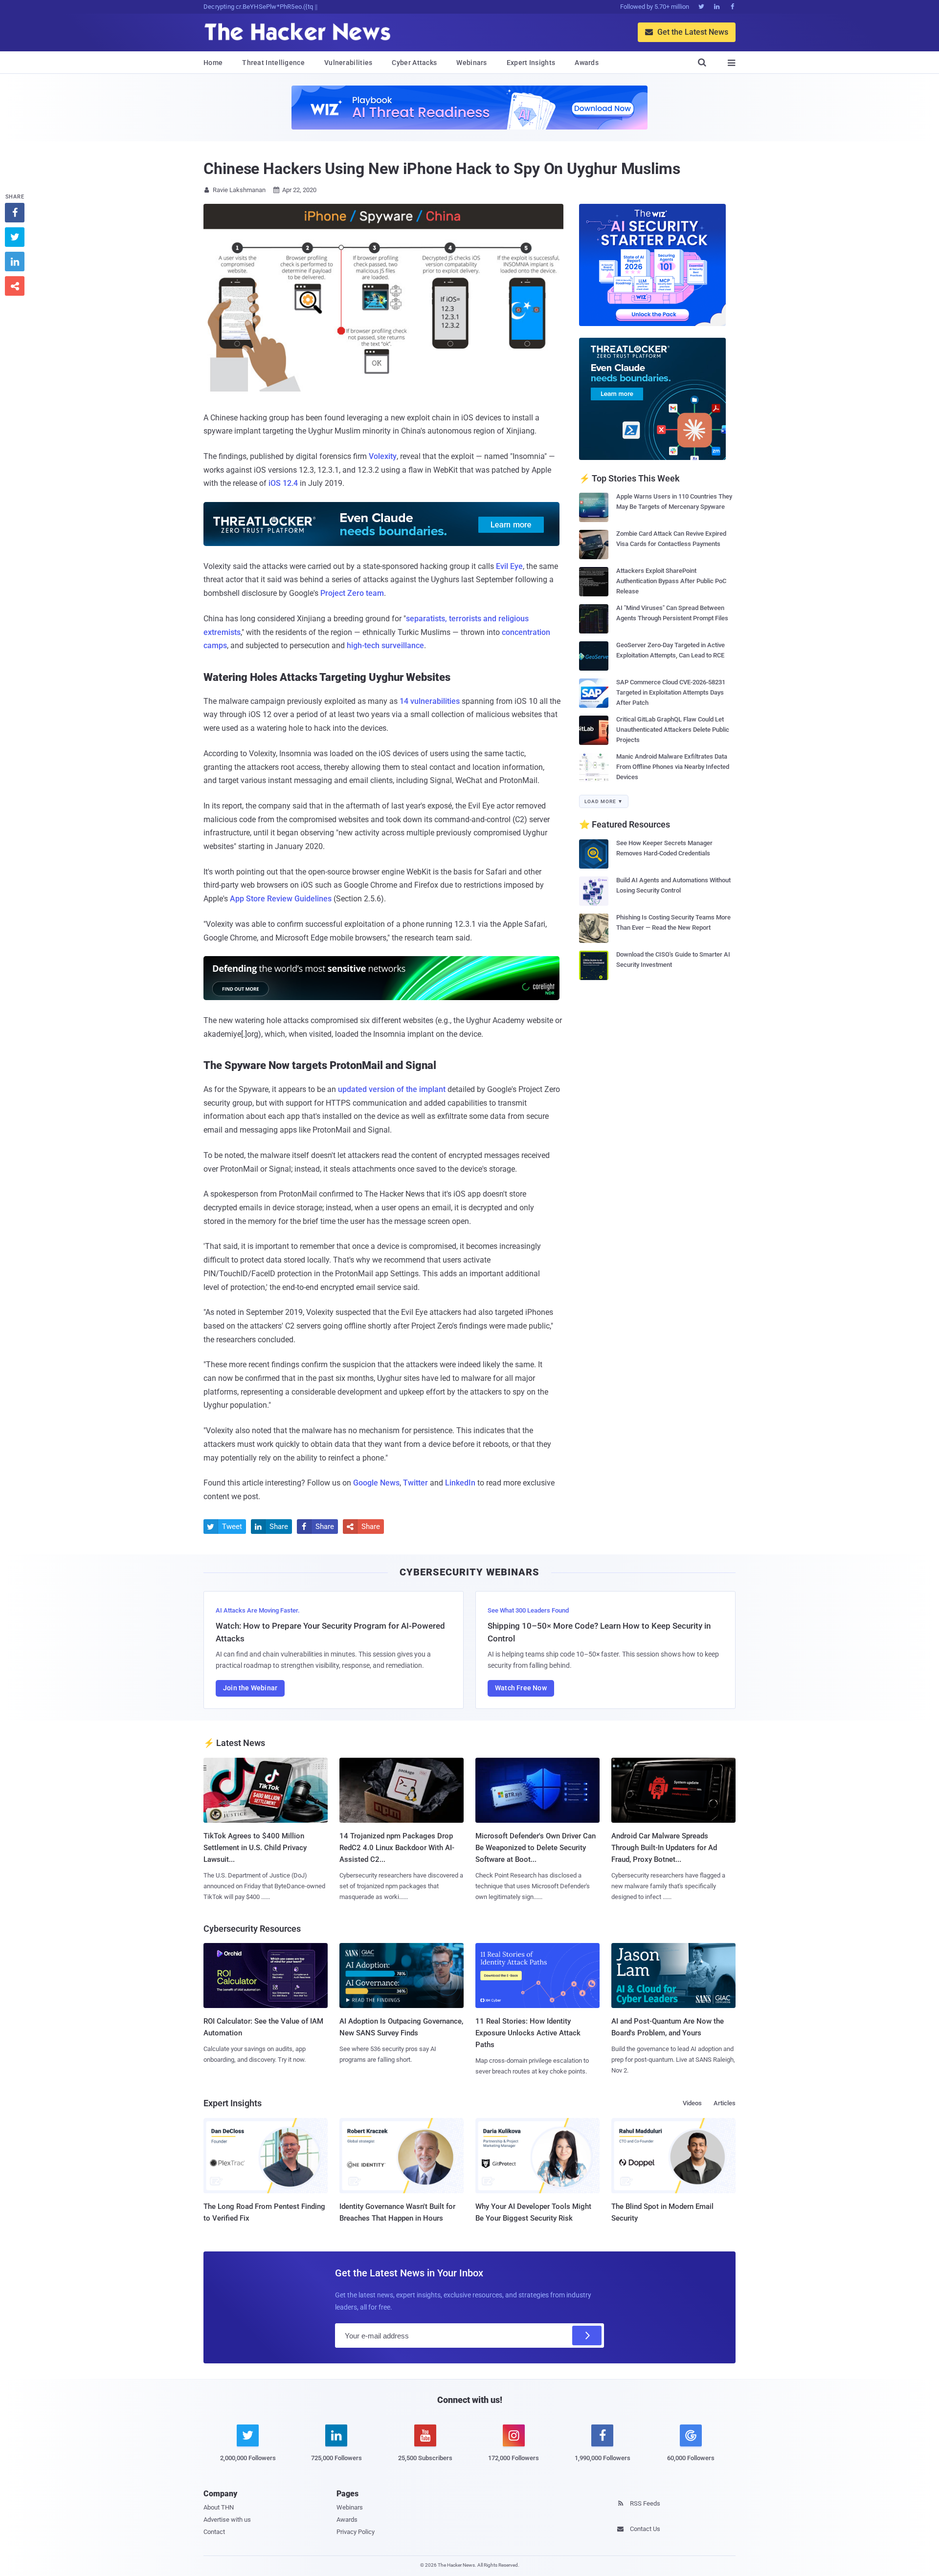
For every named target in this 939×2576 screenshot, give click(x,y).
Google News (376, 1483)
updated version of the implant (392, 1089)
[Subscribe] (587, 2336)
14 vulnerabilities (430, 701)
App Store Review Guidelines (281, 899)
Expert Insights (531, 63)
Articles (725, 2103)
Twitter (415, 1483)
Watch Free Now (521, 1688)
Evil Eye (509, 566)
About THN (219, 2507)
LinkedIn (460, 1483)
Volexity (383, 456)
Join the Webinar (250, 1688)
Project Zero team (352, 593)
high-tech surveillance (385, 645)
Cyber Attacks (414, 63)
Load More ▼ (604, 801)
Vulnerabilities (348, 63)
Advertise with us (227, 2520)
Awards (587, 63)
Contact (214, 2532)
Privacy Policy (356, 2532)
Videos (692, 2103)
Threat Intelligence (273, 63)
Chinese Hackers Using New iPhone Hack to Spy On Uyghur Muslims (442, 169)
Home (213, 63)
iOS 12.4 (283, 483)
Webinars (471, 63)
